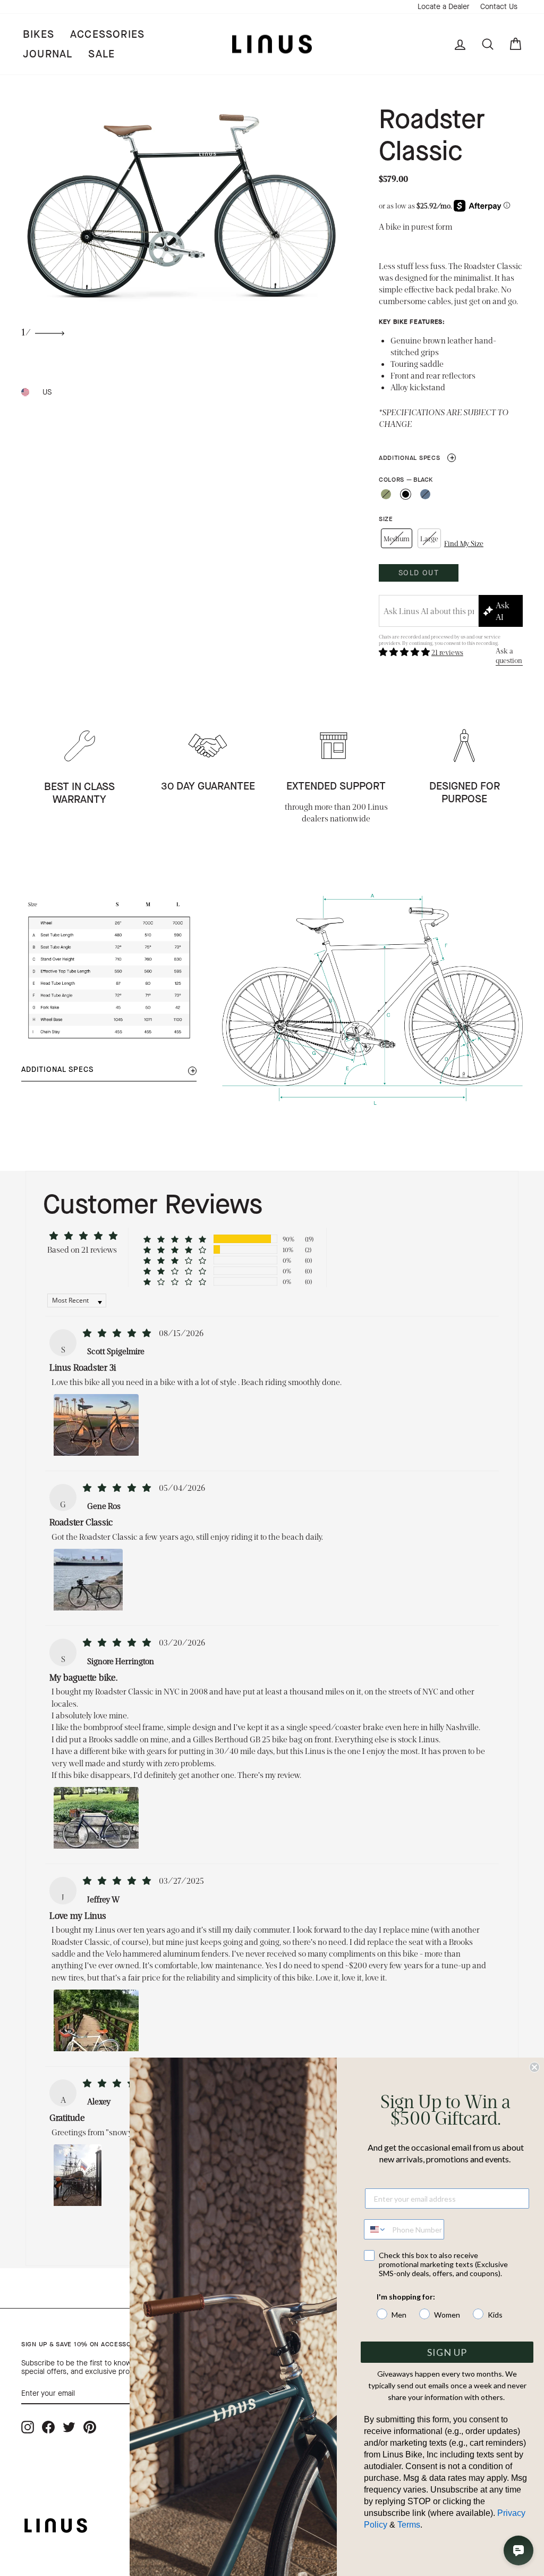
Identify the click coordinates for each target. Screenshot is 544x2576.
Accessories (107, 34)
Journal (48, 54)
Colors (406, 480)
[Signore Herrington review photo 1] (96, 1817)
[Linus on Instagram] (28, 2427)
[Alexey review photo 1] (78, 2174)
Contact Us (499, 7)
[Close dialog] (534, 2067)
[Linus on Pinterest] (90, 2427)
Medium (397, 538)
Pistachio (386, 494)
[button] (405, 652)
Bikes (39, 34)
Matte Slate (425, 494)
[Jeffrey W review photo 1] (96, 2019)
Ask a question (509, 655)
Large (429, 538)
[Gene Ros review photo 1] (88, 1579)
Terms (409, 2525)
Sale (101, 54)
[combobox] (376, 2229)
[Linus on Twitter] (69, 2427)
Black (406, 494)
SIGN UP (447, 2352)
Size (386, 519)
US (47, 392)
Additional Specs (417, 458)
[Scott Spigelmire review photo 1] (96, 1424)
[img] (118, 1333)
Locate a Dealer (444, 7)
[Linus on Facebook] (48, 2427)
